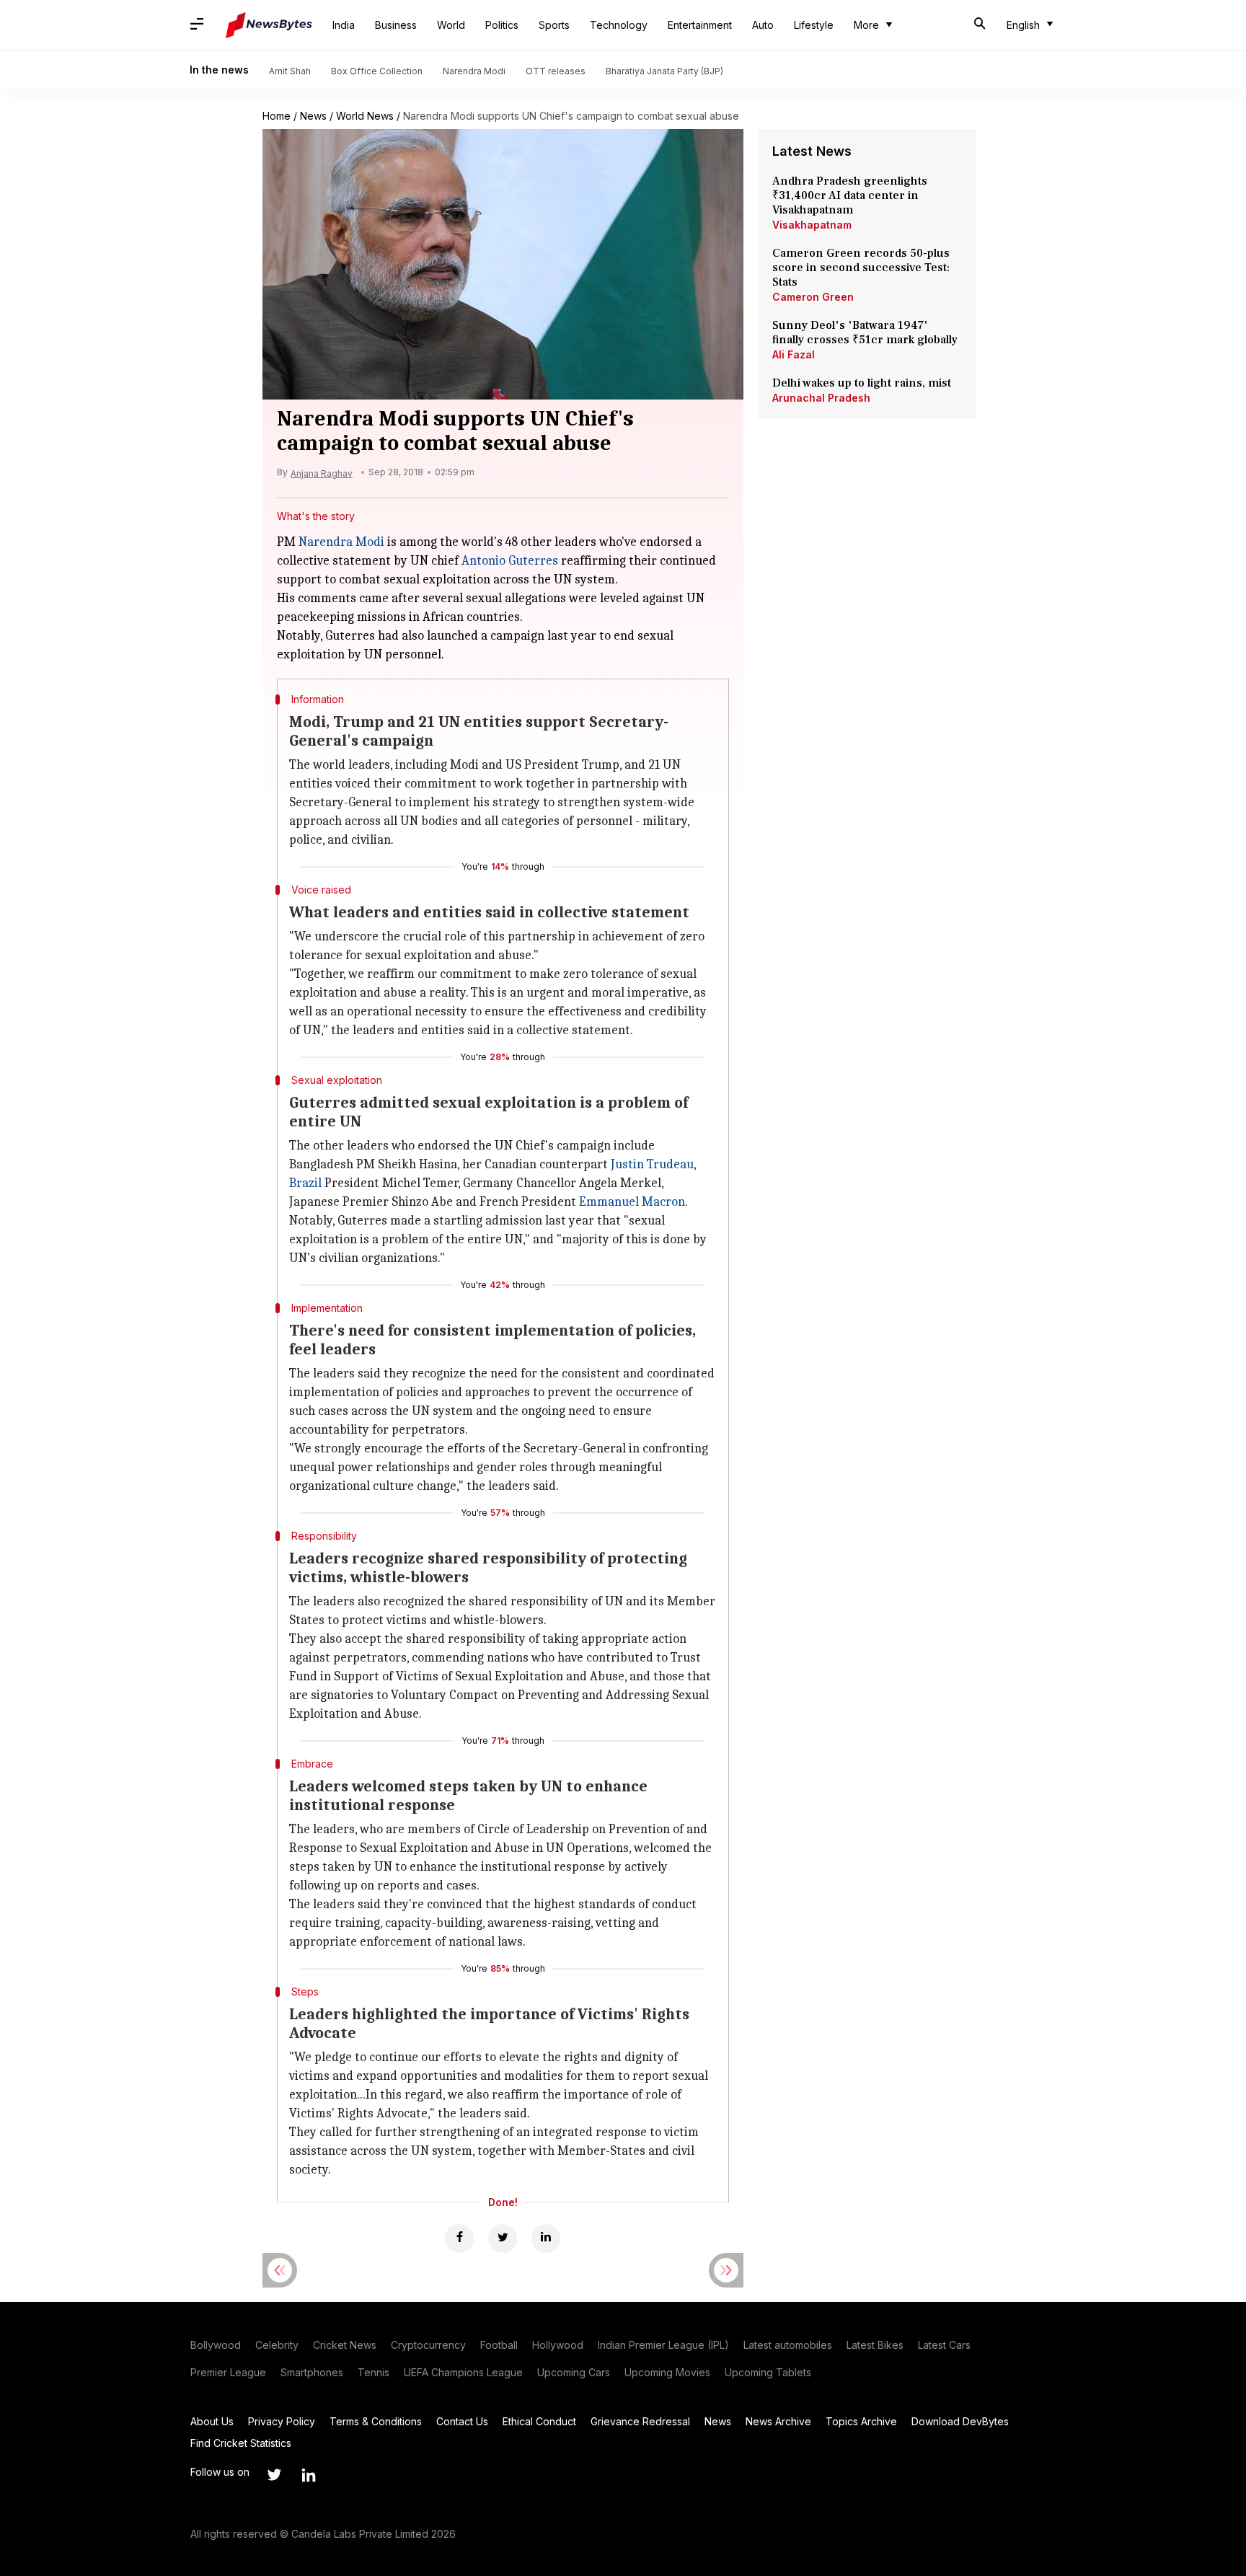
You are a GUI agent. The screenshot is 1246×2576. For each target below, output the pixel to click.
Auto (763, 25)
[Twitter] (503, 2238)
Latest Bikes (875, 2345)
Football (499, 2345)
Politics (502, 25)
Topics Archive (861, 2421)
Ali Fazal (794, 354)
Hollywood (558, 2345)
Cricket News (345, 2345)
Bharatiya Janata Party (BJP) (664, 71)
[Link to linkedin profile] (309, 2475)
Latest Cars (944, 2345)
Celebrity (277, 2345)
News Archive (778, 2421)
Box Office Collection (377, 71)
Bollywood (216, 2345)
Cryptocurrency (428, 2345)
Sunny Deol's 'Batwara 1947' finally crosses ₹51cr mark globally (865, 332)
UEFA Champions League (463, 2372)
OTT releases (556, 71)
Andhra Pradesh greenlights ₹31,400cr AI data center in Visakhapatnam (850, 195)
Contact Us (462, 2421)
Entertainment (700, 25)
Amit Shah (290, 71)
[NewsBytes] (269, 25)
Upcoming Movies (667, 2372)
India (344, 25)
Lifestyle (814, 25)
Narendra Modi (474, 71)
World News (365, 116)
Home (277, 116)
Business (396, 25)
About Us (212, 2421)
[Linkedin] (546, 2238)
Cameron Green (813, 297)
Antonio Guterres (510, 561)
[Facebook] (459, 2238)
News (313, 116)
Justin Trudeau (652, 1164)
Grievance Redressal (640, 2421)
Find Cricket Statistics (241, 2443)
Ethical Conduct (539, 2421)
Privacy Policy (282, 2421)
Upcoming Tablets (768, 2372)
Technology (619, 25)
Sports (554, 25)
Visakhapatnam (812, 225)
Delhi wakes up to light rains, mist (862, 383)
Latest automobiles (788, 2345)
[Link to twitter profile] (274, 2475)
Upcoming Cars (574, 2372)
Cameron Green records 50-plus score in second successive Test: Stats (861, 268)
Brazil (305, 1183)
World (451, 25)
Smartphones (312, 2372)
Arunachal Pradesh (821, 398)
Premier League (228, 2372)
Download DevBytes (960, 2421)
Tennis (374, 2372)
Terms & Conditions (376, 2421)
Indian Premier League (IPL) (663, 2345)
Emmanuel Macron (632, 1202)
